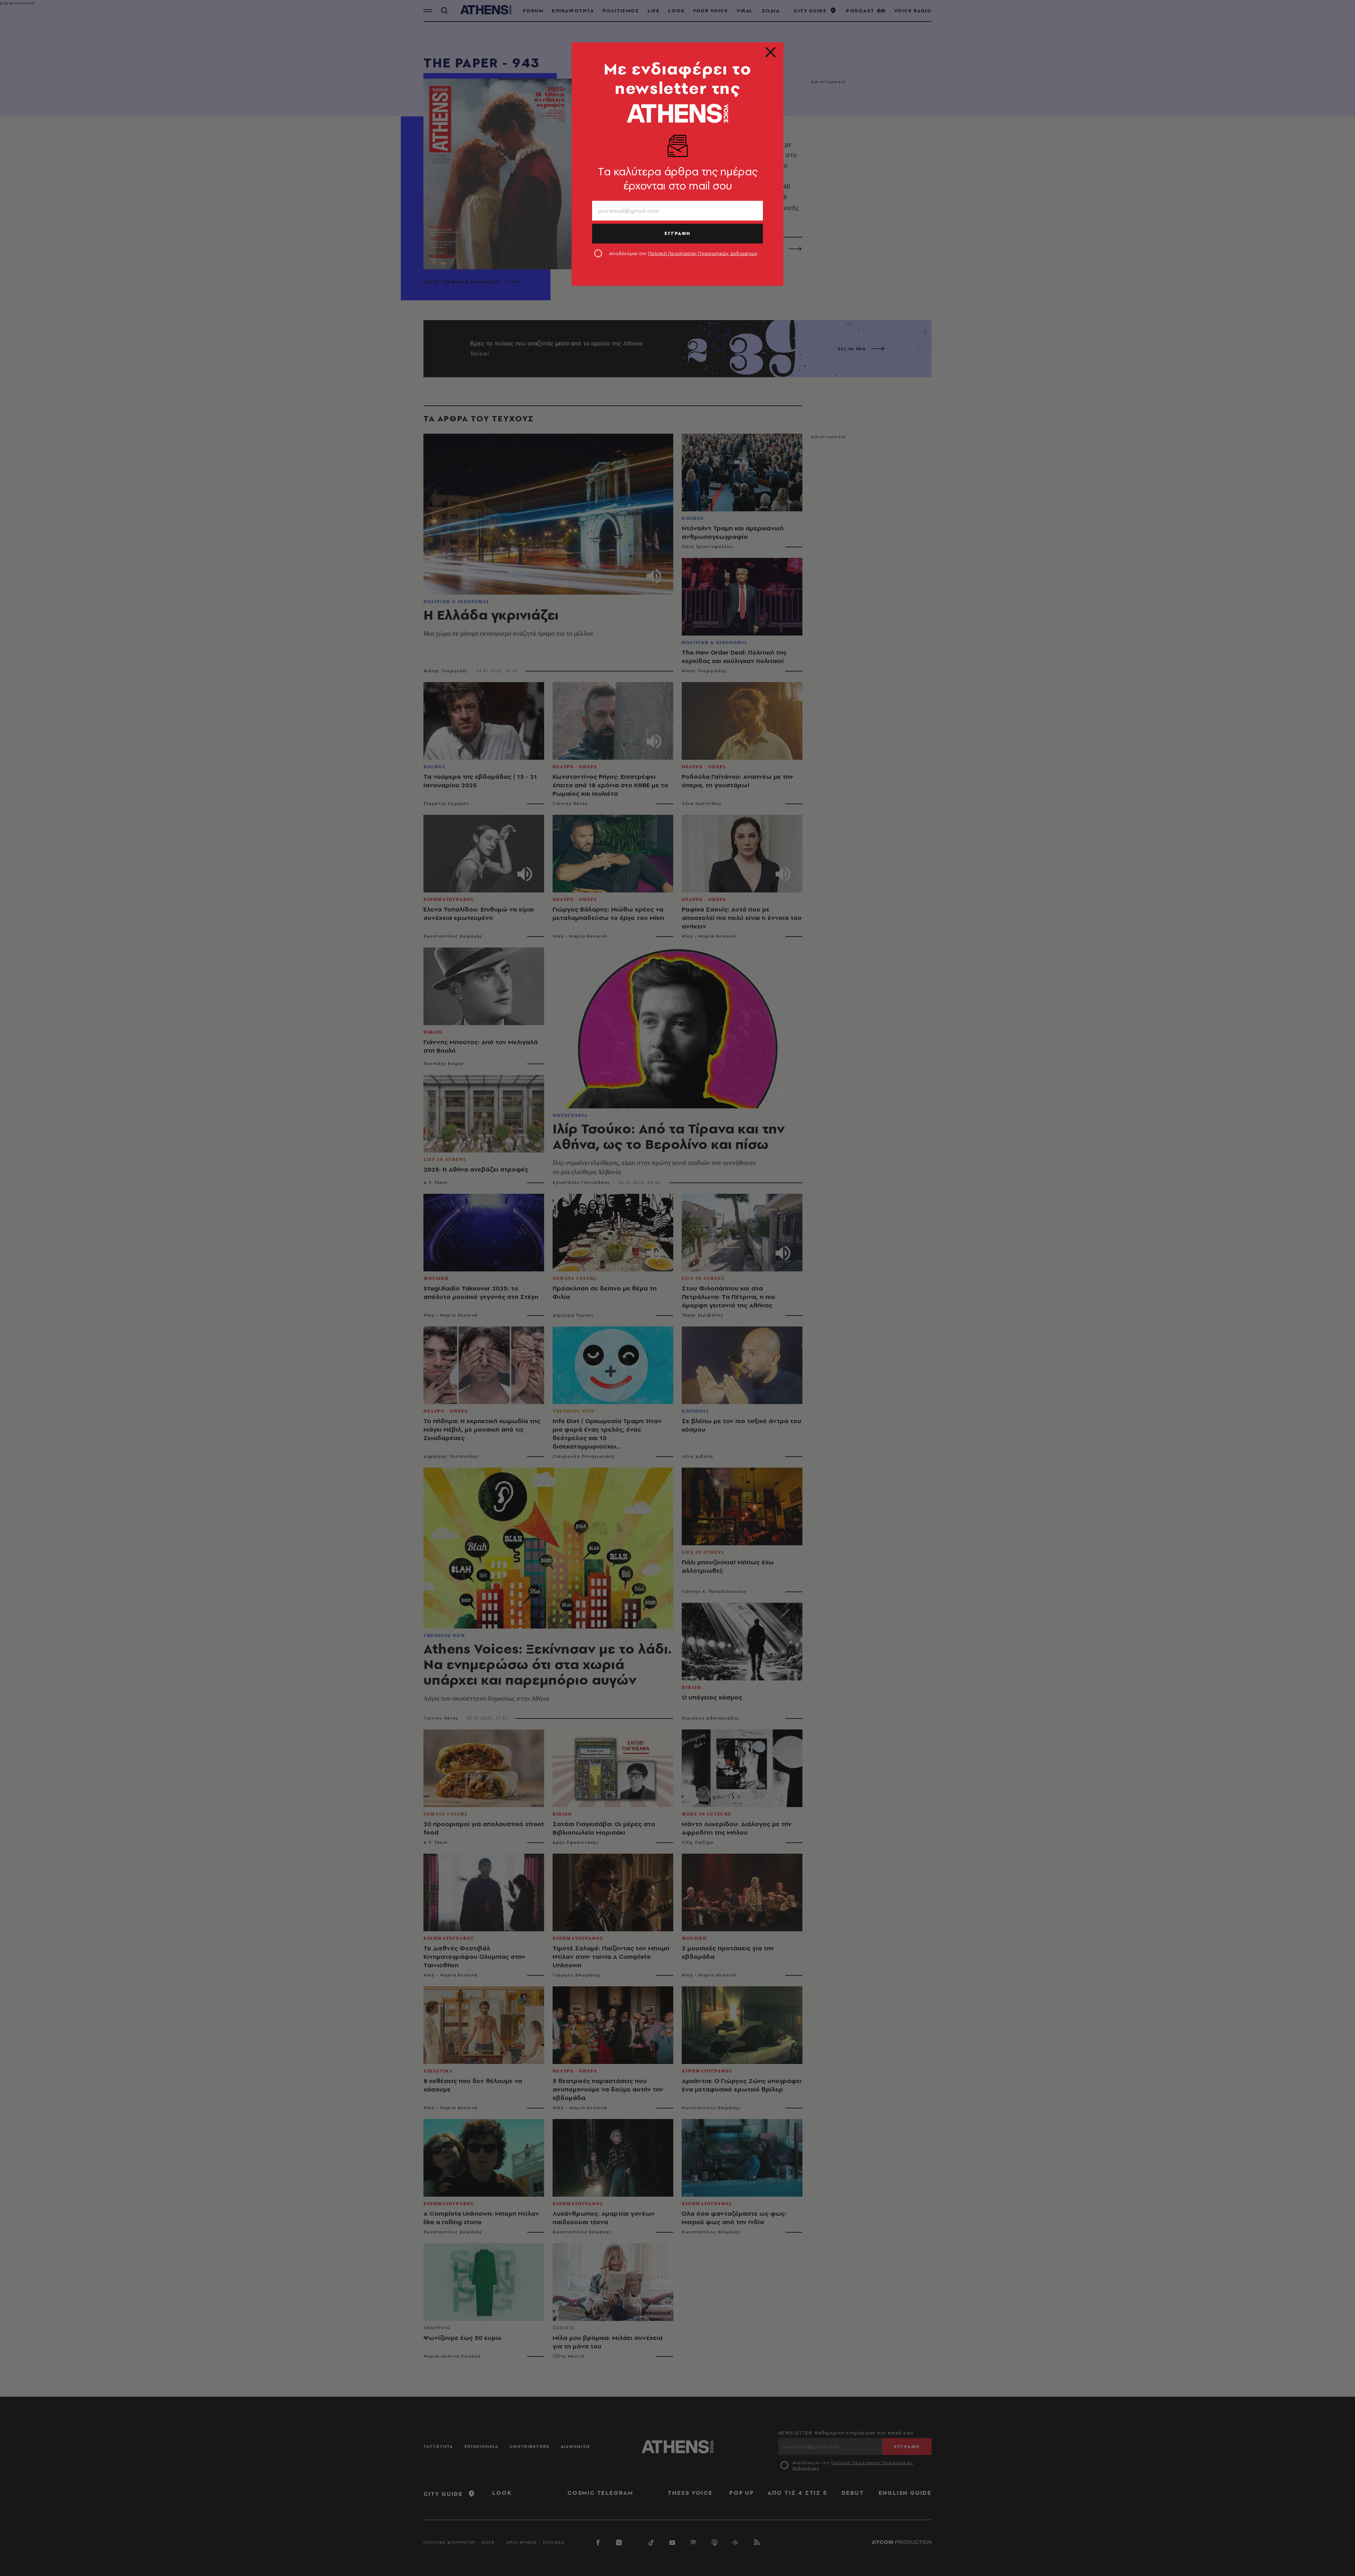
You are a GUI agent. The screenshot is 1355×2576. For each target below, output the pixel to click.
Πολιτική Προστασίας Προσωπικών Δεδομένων (703, 253)
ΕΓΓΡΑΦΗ (677, 233)
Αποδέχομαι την (683, 253)
